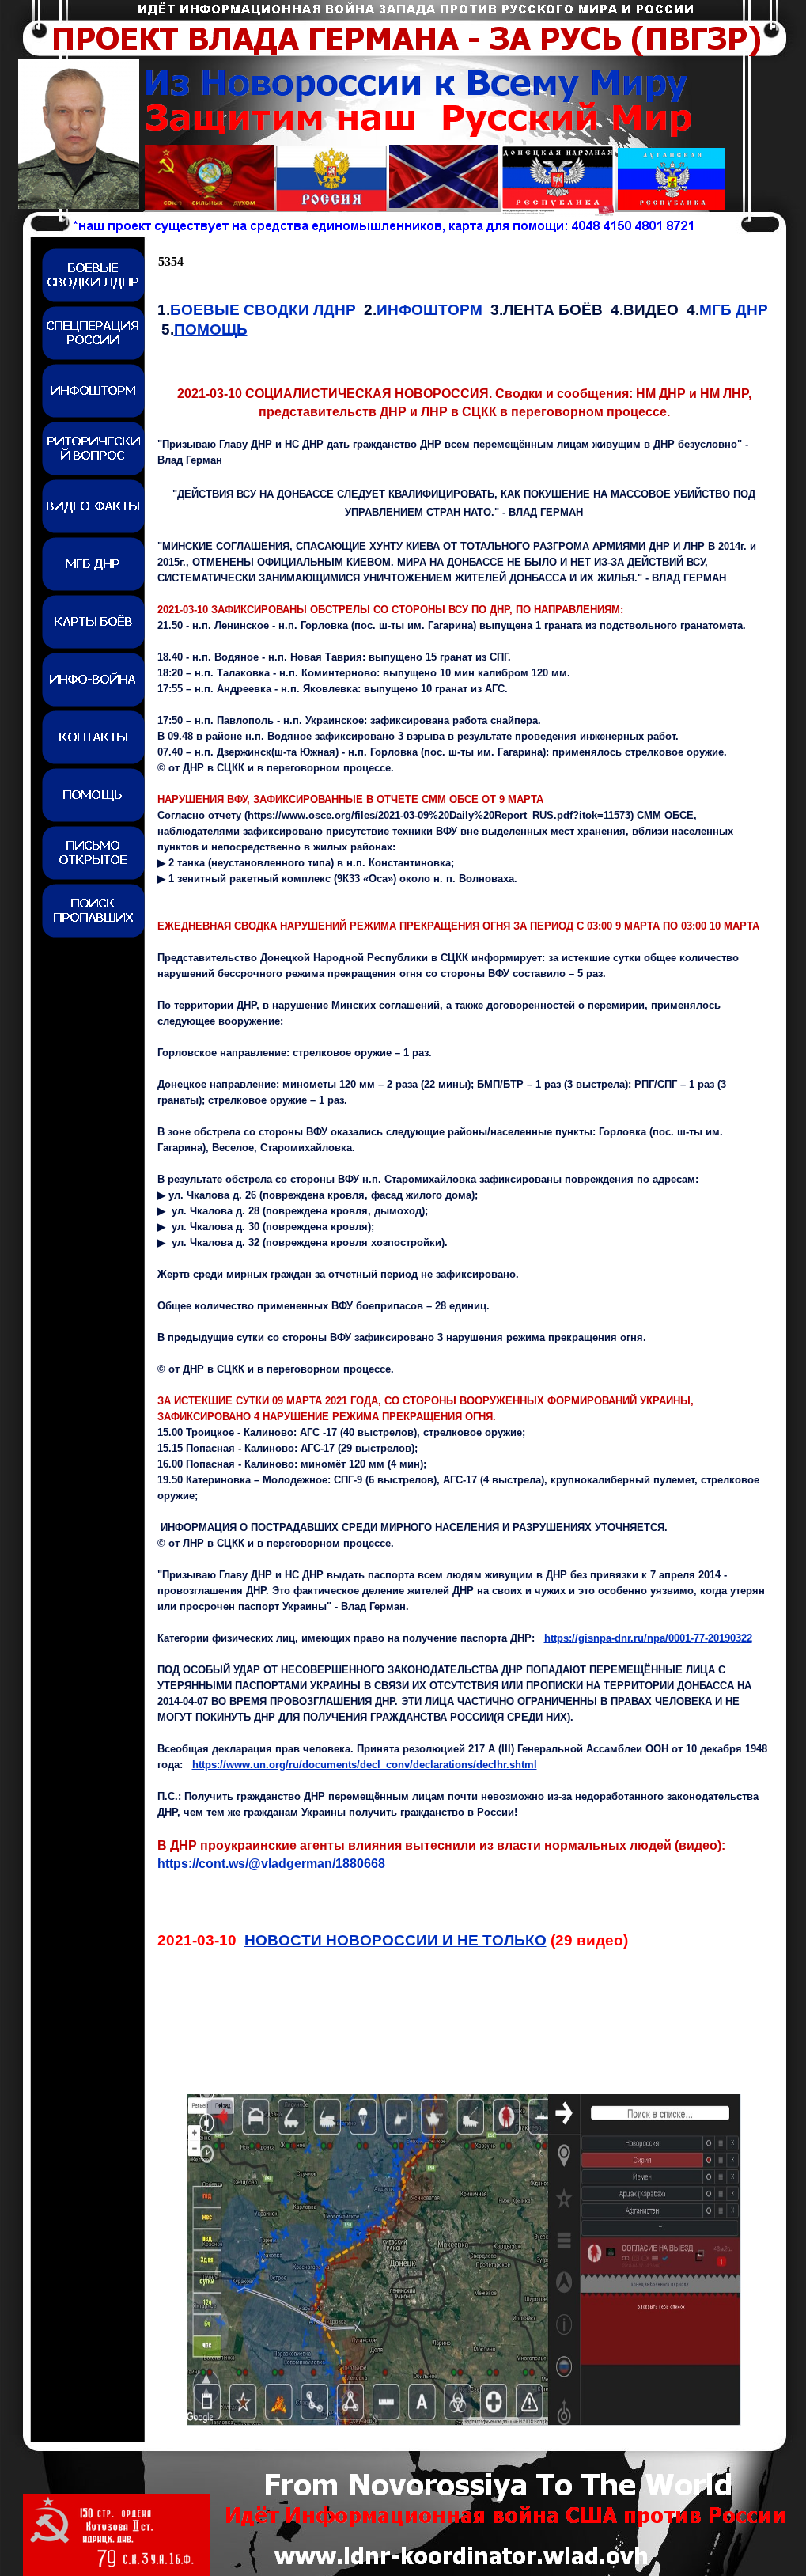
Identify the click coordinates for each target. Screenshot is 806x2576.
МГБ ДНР (734, 310)
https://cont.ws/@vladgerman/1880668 (271, 1864)
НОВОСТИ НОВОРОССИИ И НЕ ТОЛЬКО (395, 1940)
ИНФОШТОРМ (429, 310)
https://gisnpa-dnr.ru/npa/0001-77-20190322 (648, 1638)
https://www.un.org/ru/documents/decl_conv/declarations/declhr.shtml (365, 1765)
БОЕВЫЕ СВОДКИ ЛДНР (263, 310)
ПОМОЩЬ (211, 330)
